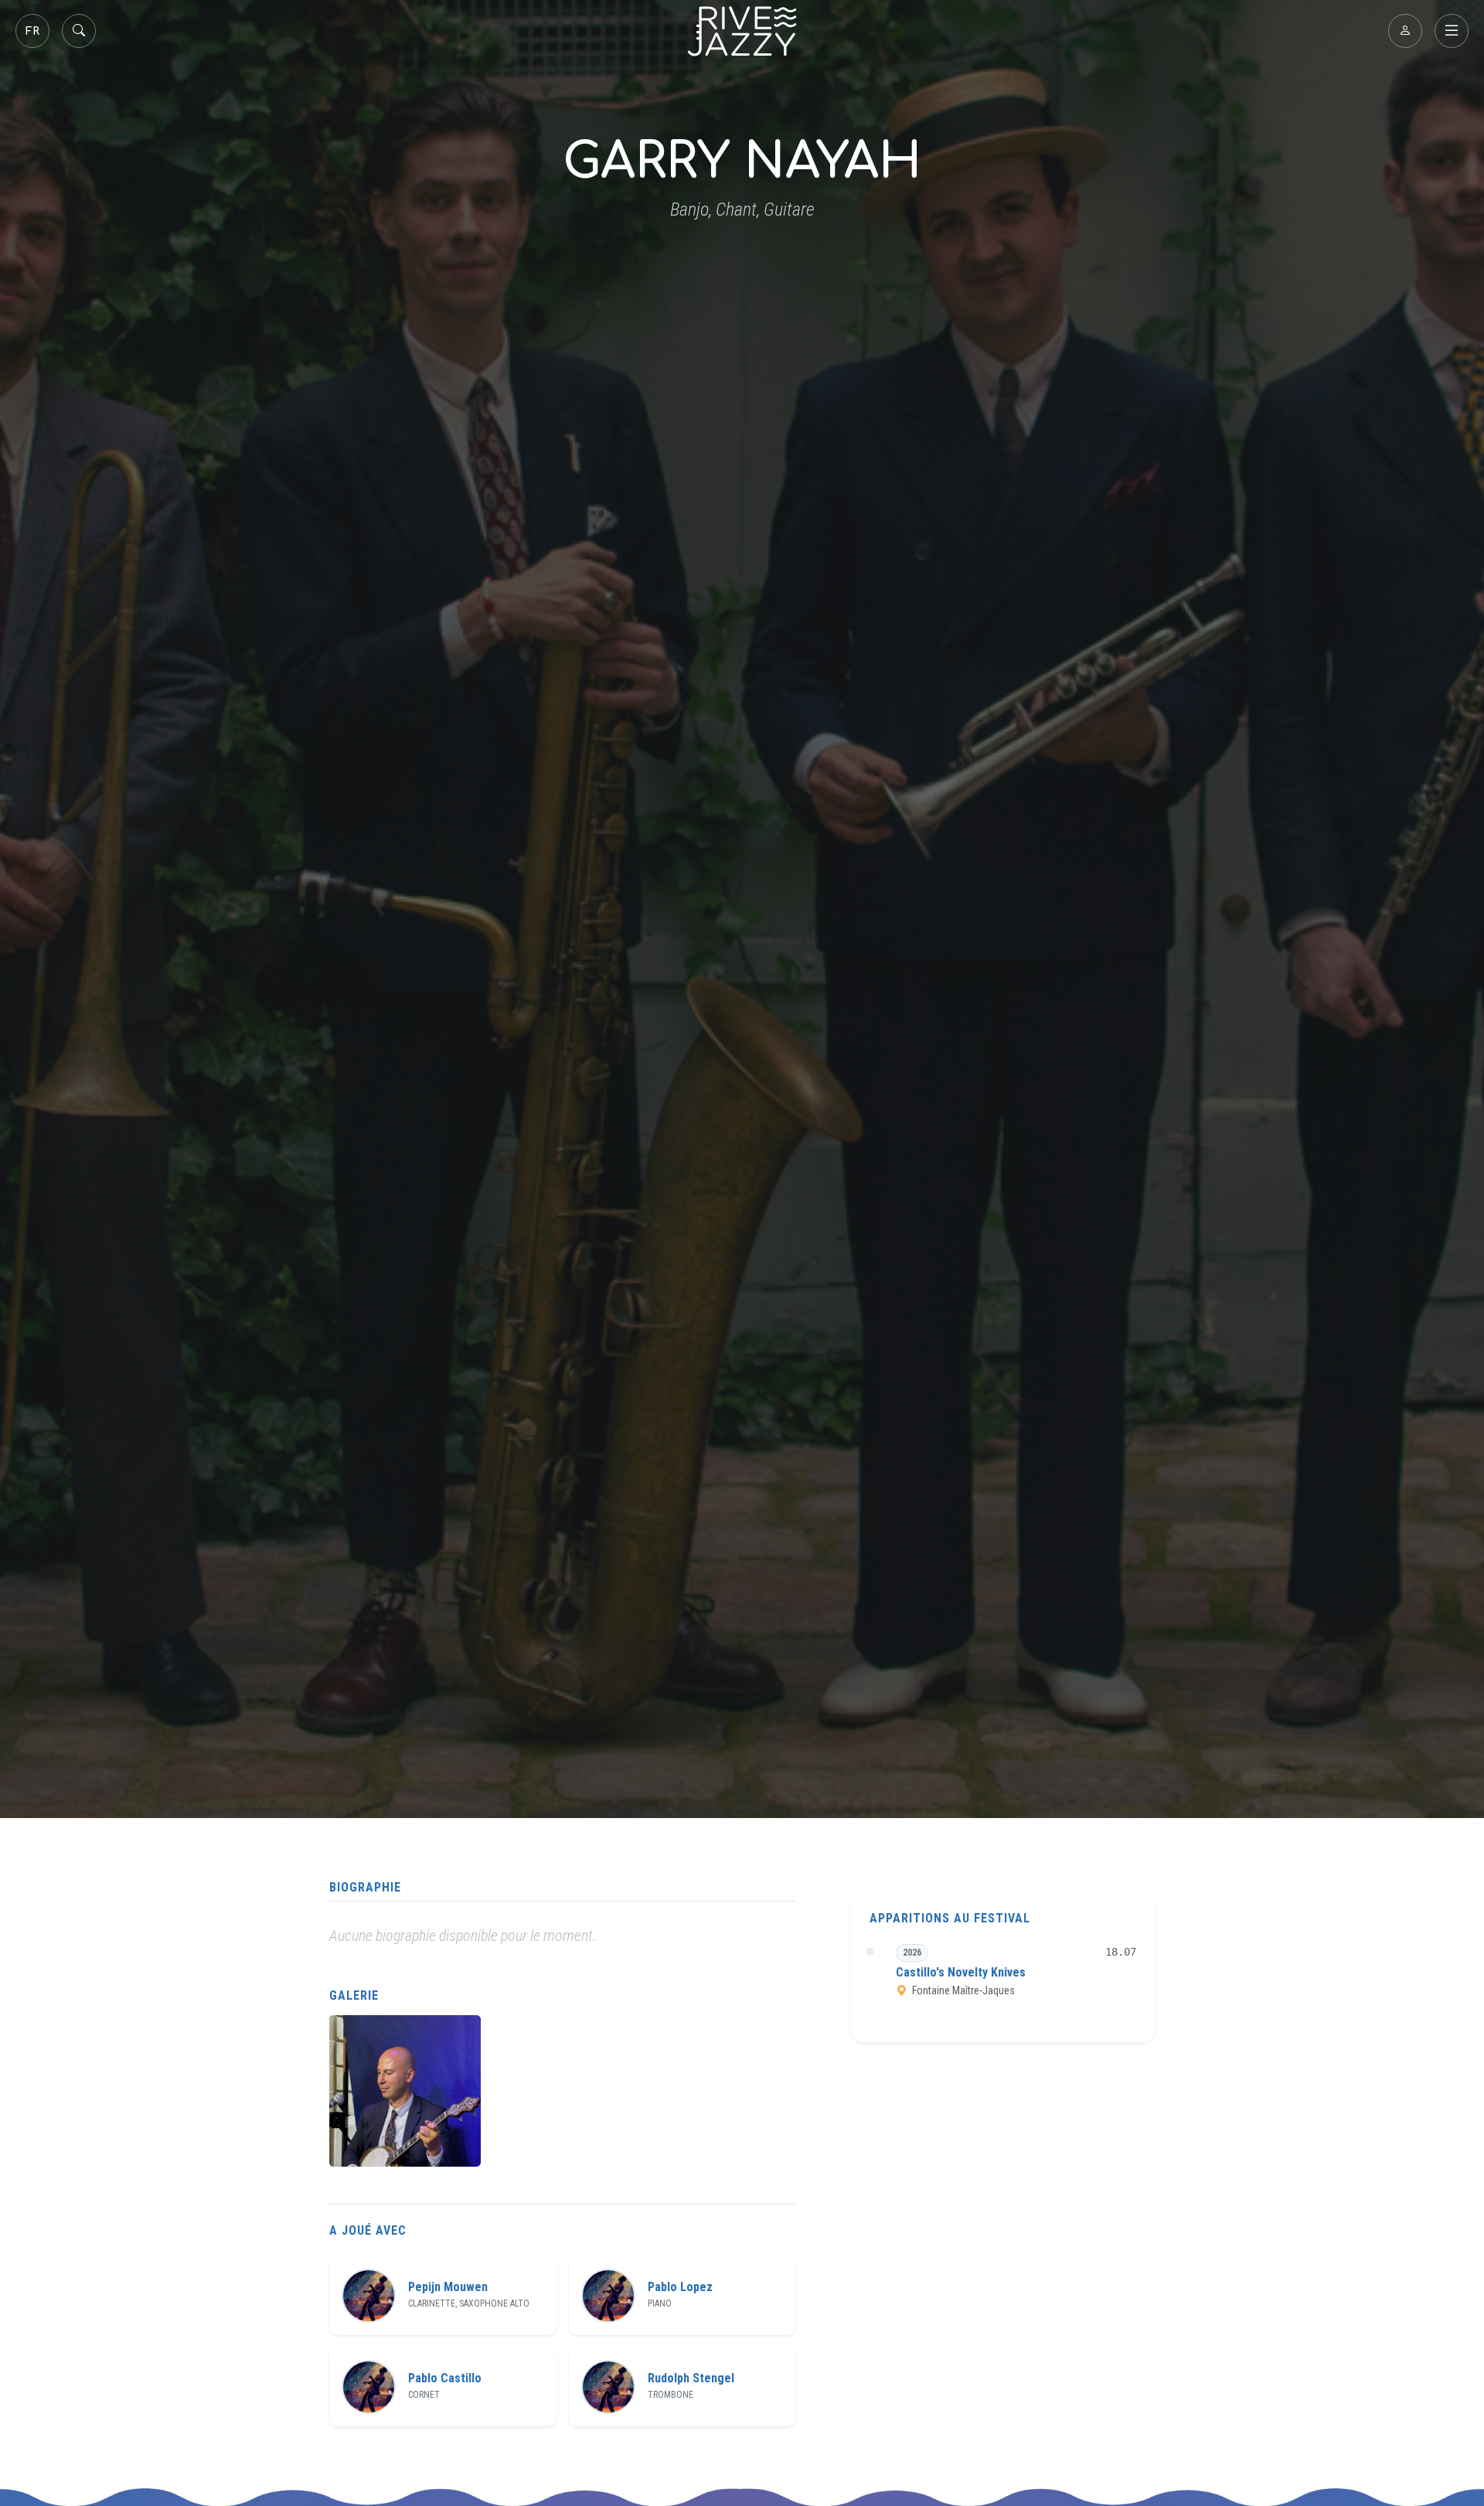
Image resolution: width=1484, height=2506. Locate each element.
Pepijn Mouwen (448, 2287)
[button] (405, 2091)
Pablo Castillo (445, 2378)
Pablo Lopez (680, 2287)
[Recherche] (79, 31)
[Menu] (1452, 31)
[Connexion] (1405, 31)
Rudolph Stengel (691, 2378)
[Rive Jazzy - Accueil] (742, 31)
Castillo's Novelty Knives (961, 1971)
